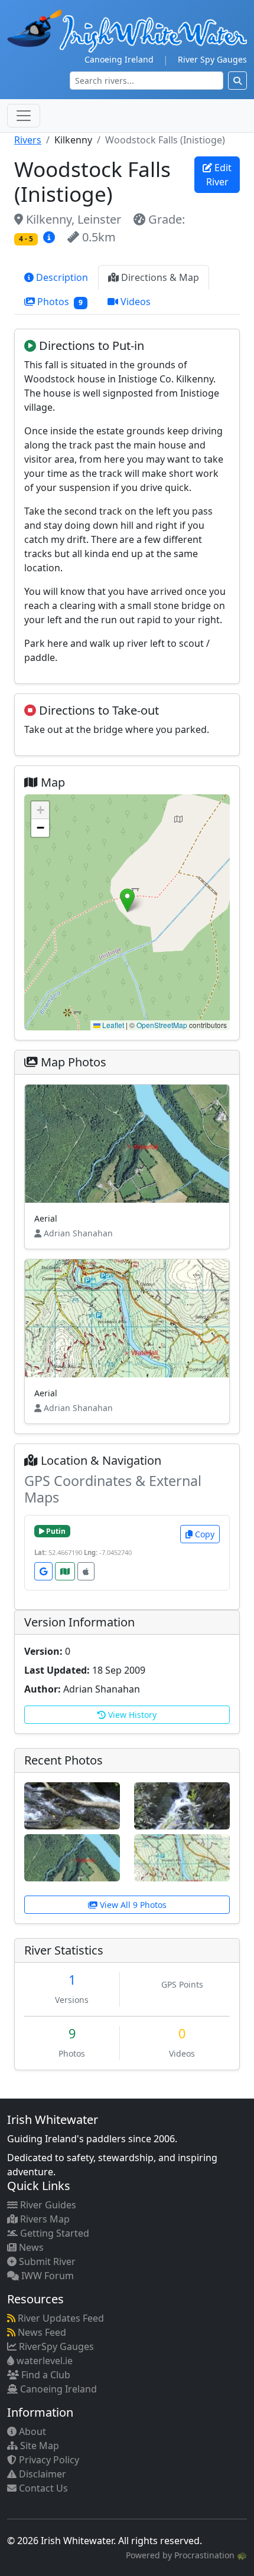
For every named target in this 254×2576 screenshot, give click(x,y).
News (30, 2247)
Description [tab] (61, 277)
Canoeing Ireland (119, 59)
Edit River (219, 175)
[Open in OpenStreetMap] (65, 1571)
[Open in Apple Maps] (86, 1571)
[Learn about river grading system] (51, 237)
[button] (127, 900)
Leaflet (112, 1025)
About (31, 2431)
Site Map (38, 2446)
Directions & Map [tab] (159, 277)
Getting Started (53, 2233)
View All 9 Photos (132, 1905)
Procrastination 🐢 (211, 2555)
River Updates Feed (60, 2318)
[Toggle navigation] (24, 116)
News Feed (41, 2332)
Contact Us (42, 2488)
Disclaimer (41, 2474)
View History (131, 1715)
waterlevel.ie (43, 2361)
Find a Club (45, 2375)
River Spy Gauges (212, 59)
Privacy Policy (48, 2460)
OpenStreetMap (162, 1025)
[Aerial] (72, 1857)
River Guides (47, 2205)
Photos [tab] (59, 302)
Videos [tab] (134, 302)
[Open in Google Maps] (43, 1571)
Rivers (28, 140)
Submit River (46, 2261)
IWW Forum (46, 2276)
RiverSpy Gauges (55, 2346)
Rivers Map (44, 2219)
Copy (203, 1534)
